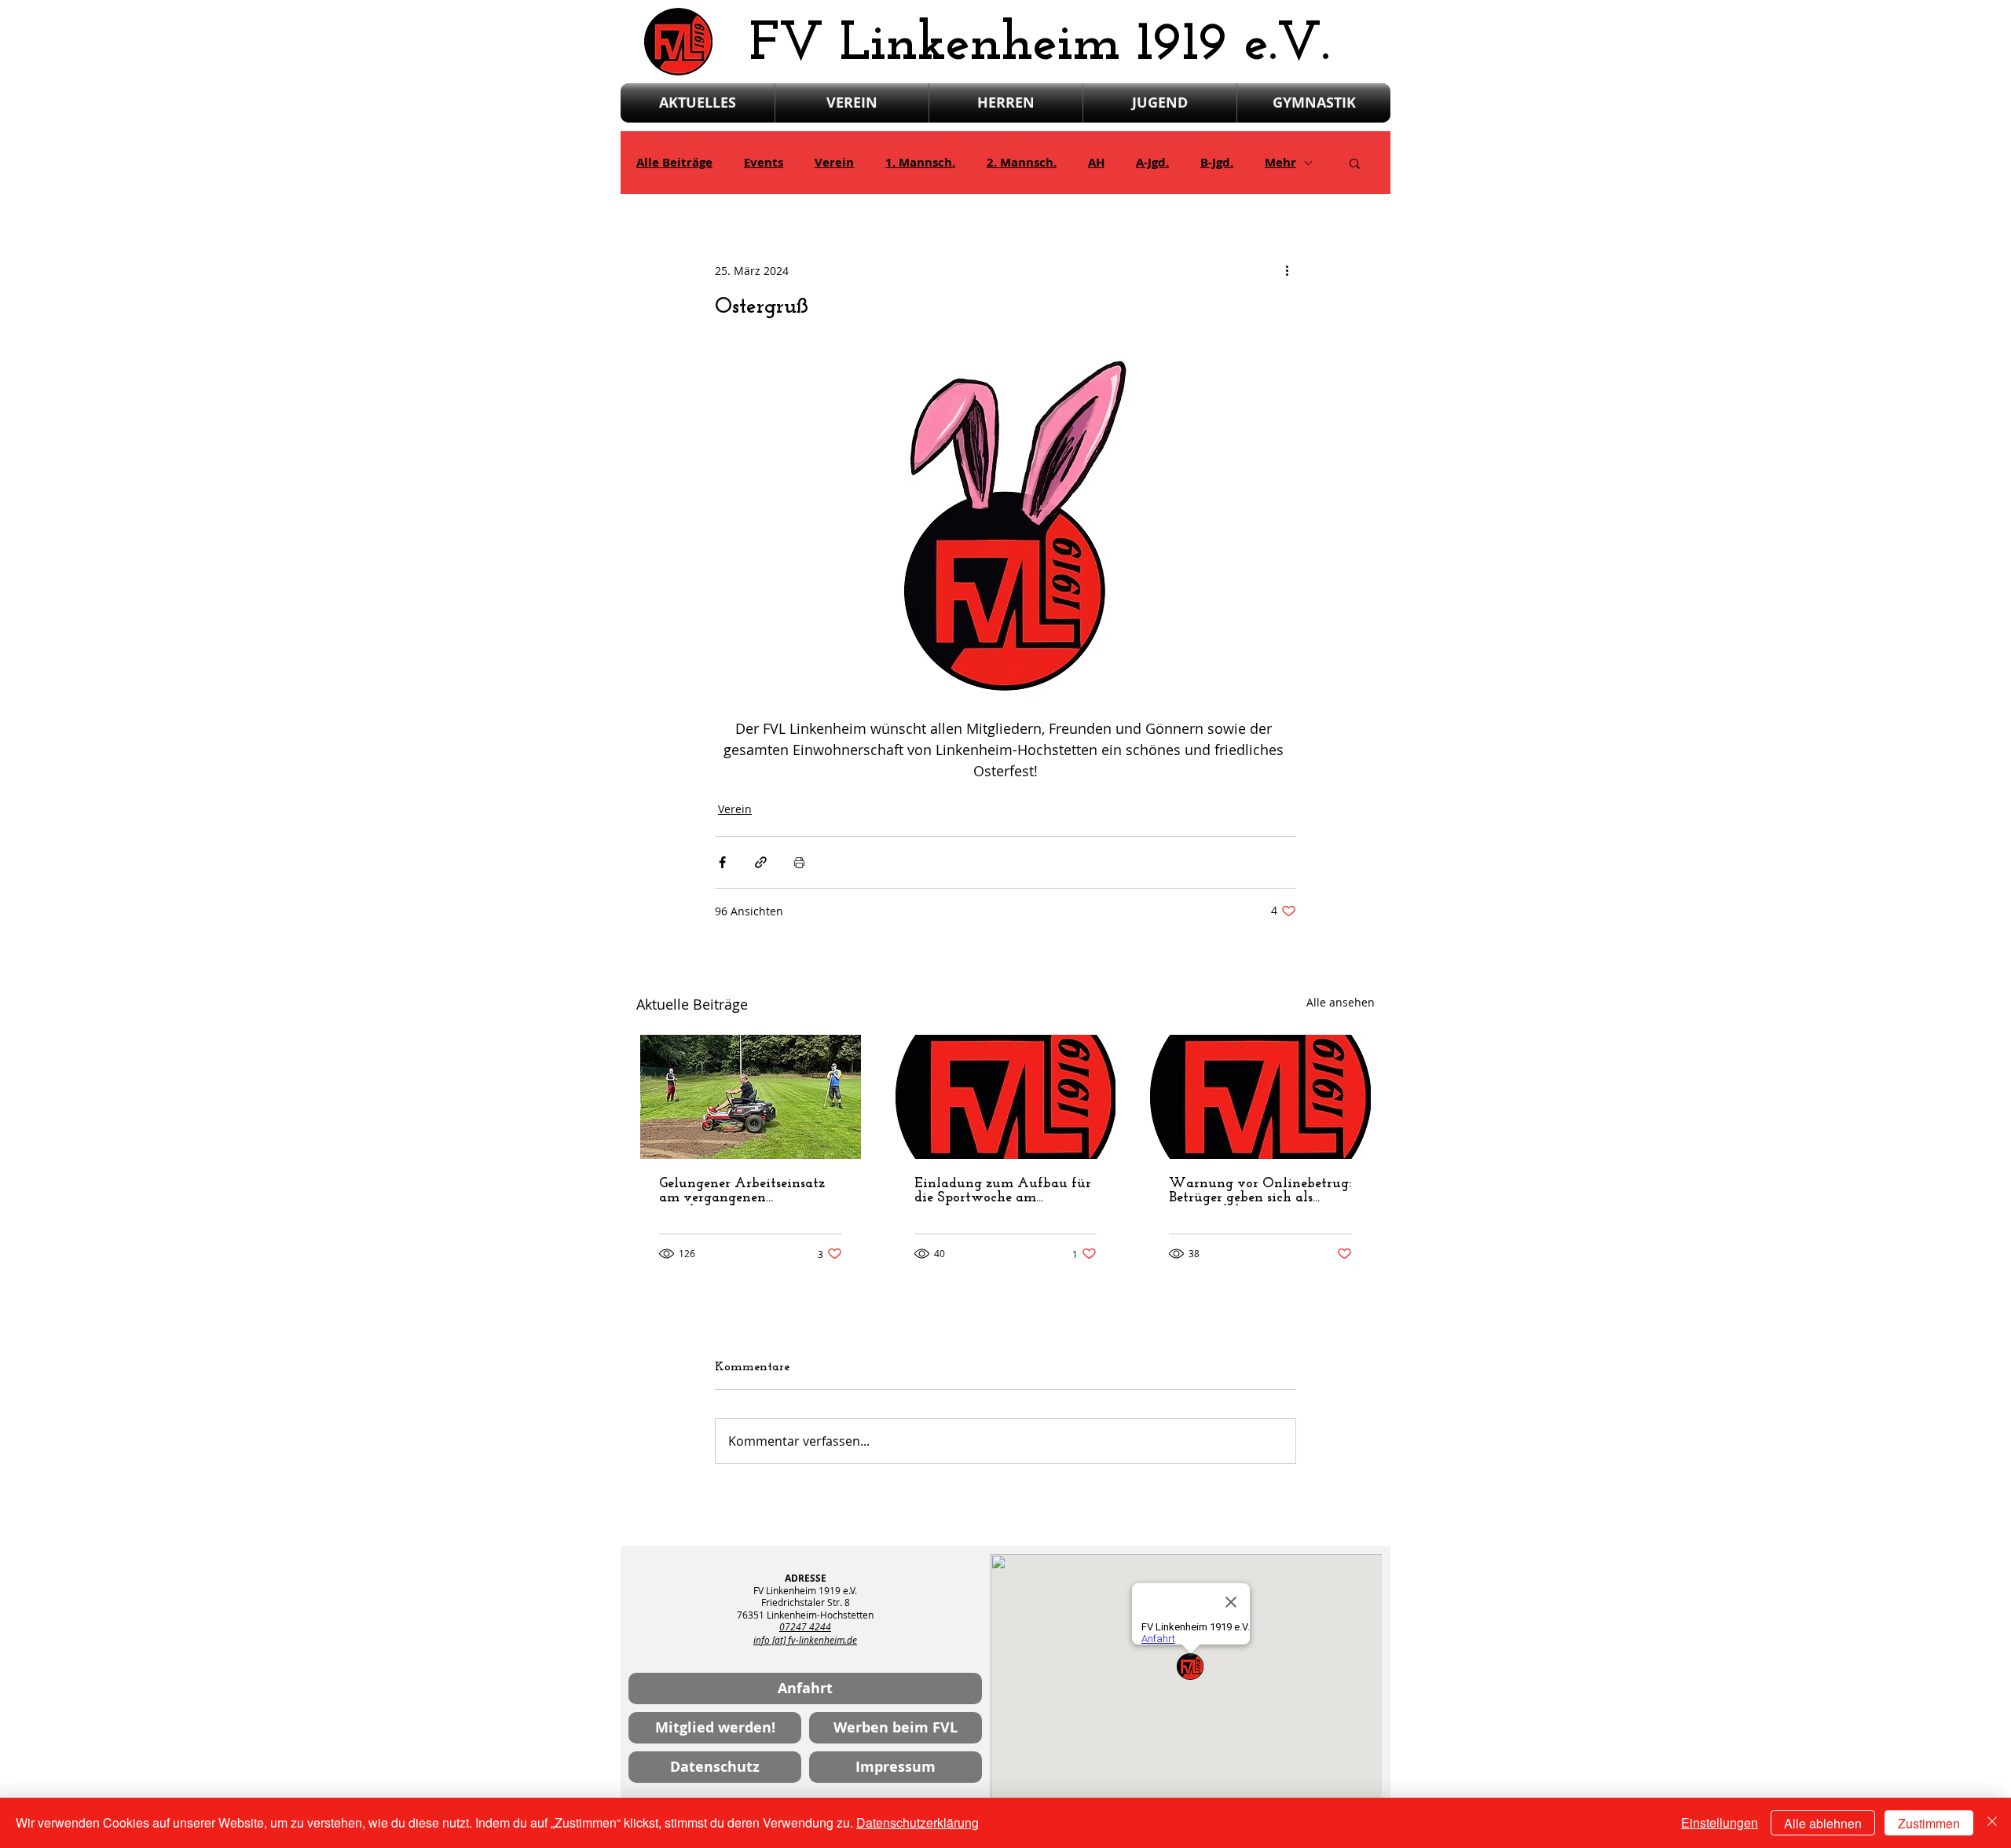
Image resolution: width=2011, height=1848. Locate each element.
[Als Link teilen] (761, 862)
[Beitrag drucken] (799, 862)
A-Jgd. (1152, 163)
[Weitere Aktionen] (1287, 270)
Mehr (1280, 163)
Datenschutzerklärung (918, 1822)
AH (1096, 163)
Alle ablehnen (1823, 1823)
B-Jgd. (1217, 163)
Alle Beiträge (674, 163)
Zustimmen (1929, 1823)
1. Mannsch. (920, 163)
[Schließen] (1992, 1823)
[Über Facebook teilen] (722, 862)
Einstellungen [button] (1720, 1822)
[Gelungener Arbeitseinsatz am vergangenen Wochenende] (751, 1097)
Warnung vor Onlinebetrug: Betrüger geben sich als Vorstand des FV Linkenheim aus (1260, 1191)
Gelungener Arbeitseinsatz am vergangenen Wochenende (742, 1191)
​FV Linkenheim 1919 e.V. (1040, 45)
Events (764, 163)
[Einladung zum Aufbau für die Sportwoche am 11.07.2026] (1006, 1097)
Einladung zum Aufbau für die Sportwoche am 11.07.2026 (1003, 1191)
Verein (834, 163)
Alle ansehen (1341, 1002)
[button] (1355, 163)
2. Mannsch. (1022, 163)
